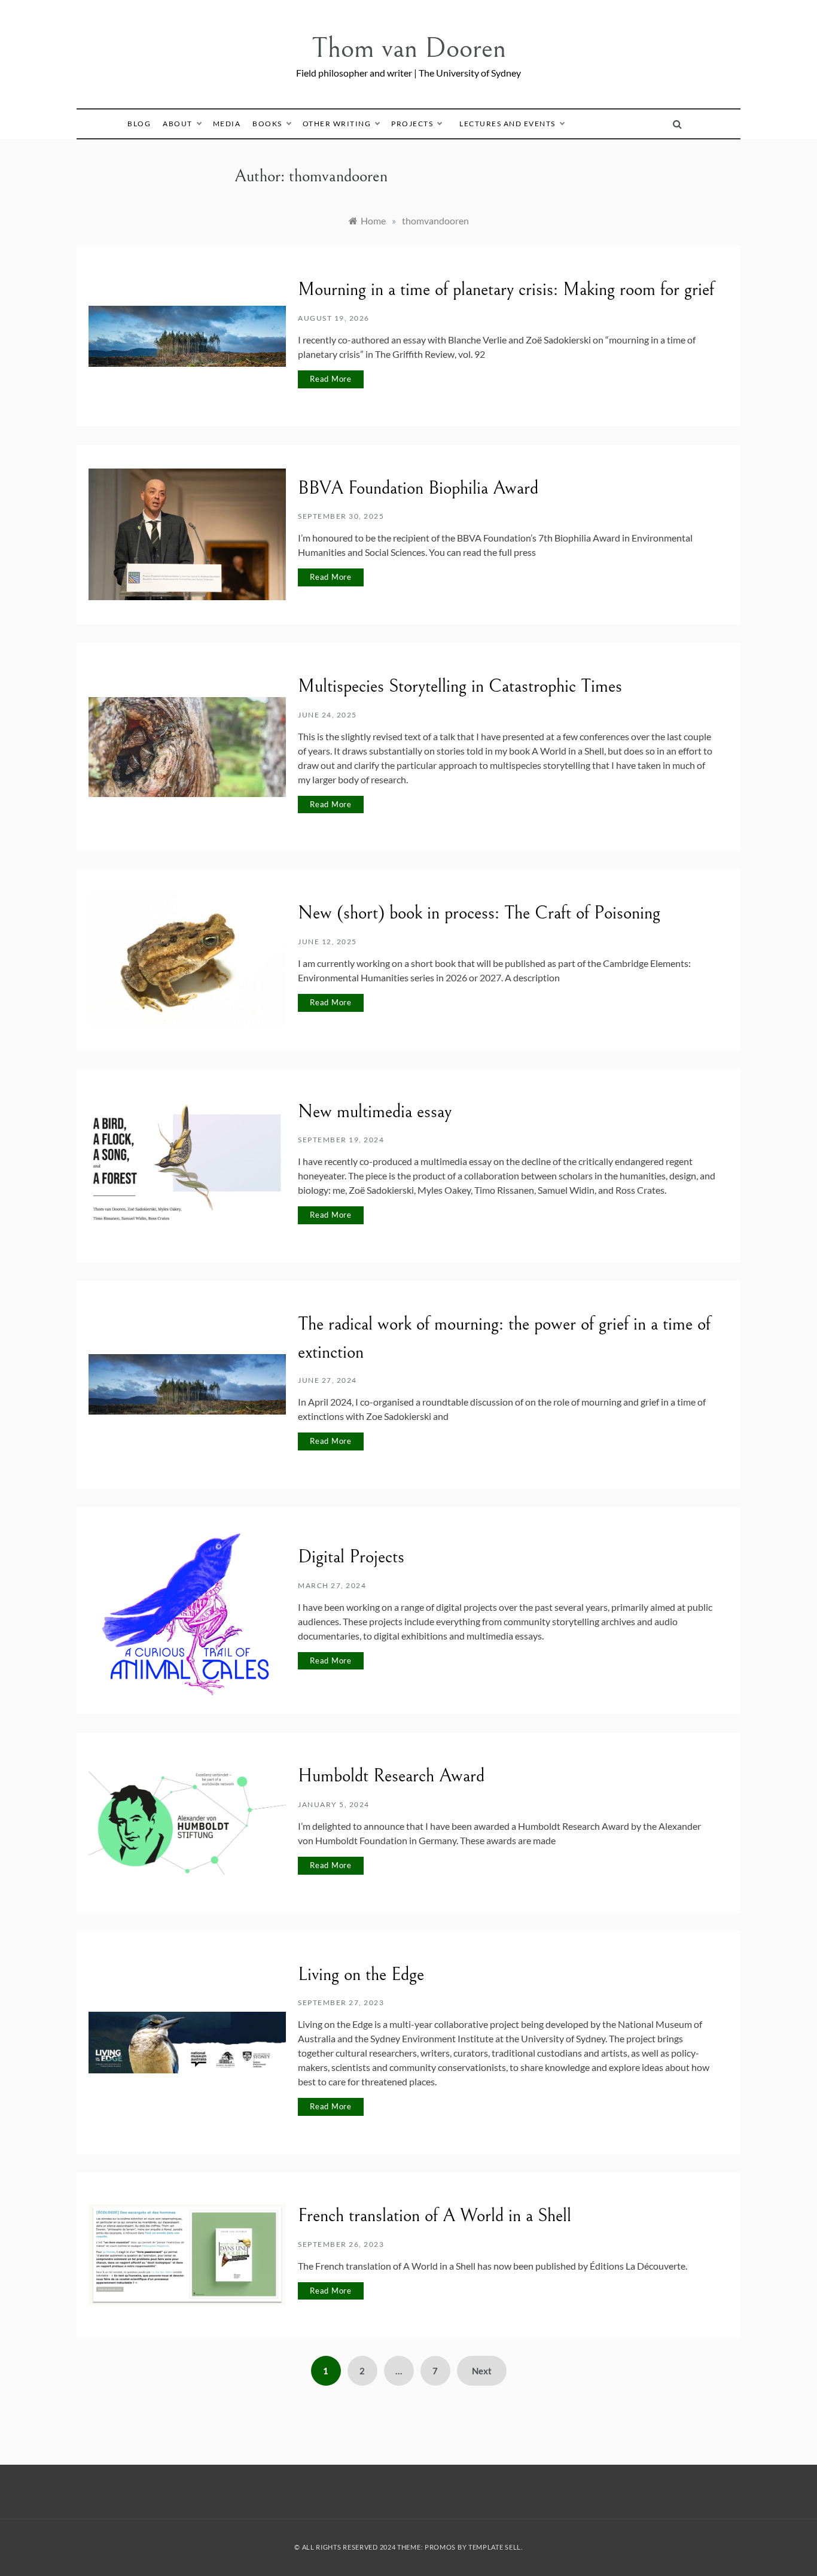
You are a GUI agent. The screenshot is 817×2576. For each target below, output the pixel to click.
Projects (412, 124)
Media (227, 124)
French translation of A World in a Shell (435, 2216)
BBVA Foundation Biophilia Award (418, 488)
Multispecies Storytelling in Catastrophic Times (460, 686)
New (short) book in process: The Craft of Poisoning (479, 913)
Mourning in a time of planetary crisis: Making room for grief (506, 290)
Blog (139, 124)
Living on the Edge (361, 1975)
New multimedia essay (375, 1112)
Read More (331, 379)
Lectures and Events (507, 124)
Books (267, 124)
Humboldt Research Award (391, 1776)
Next (482, 2371)
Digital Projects (351, 1557)
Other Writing (337, 124)
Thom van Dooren (409, 48)
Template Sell (495, 2547)
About (178, 124)
